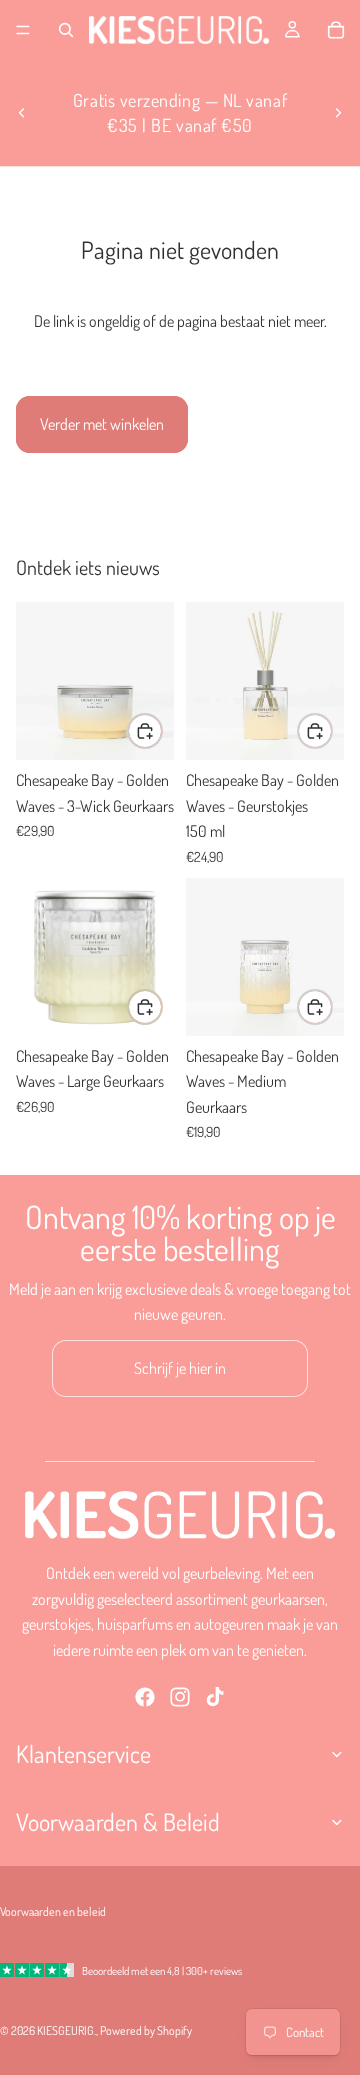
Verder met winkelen (102, 424)
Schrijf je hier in (180, 1368)
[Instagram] (180, 1697)
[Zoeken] (66, 30)
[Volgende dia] (338, 113)
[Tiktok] (215, 1697)
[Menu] (23, 30)
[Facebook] (145, 1697)
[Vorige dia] (22, 113)
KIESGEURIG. (66, 2030)
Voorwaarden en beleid (53, 1911)
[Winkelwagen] (336, 30)
